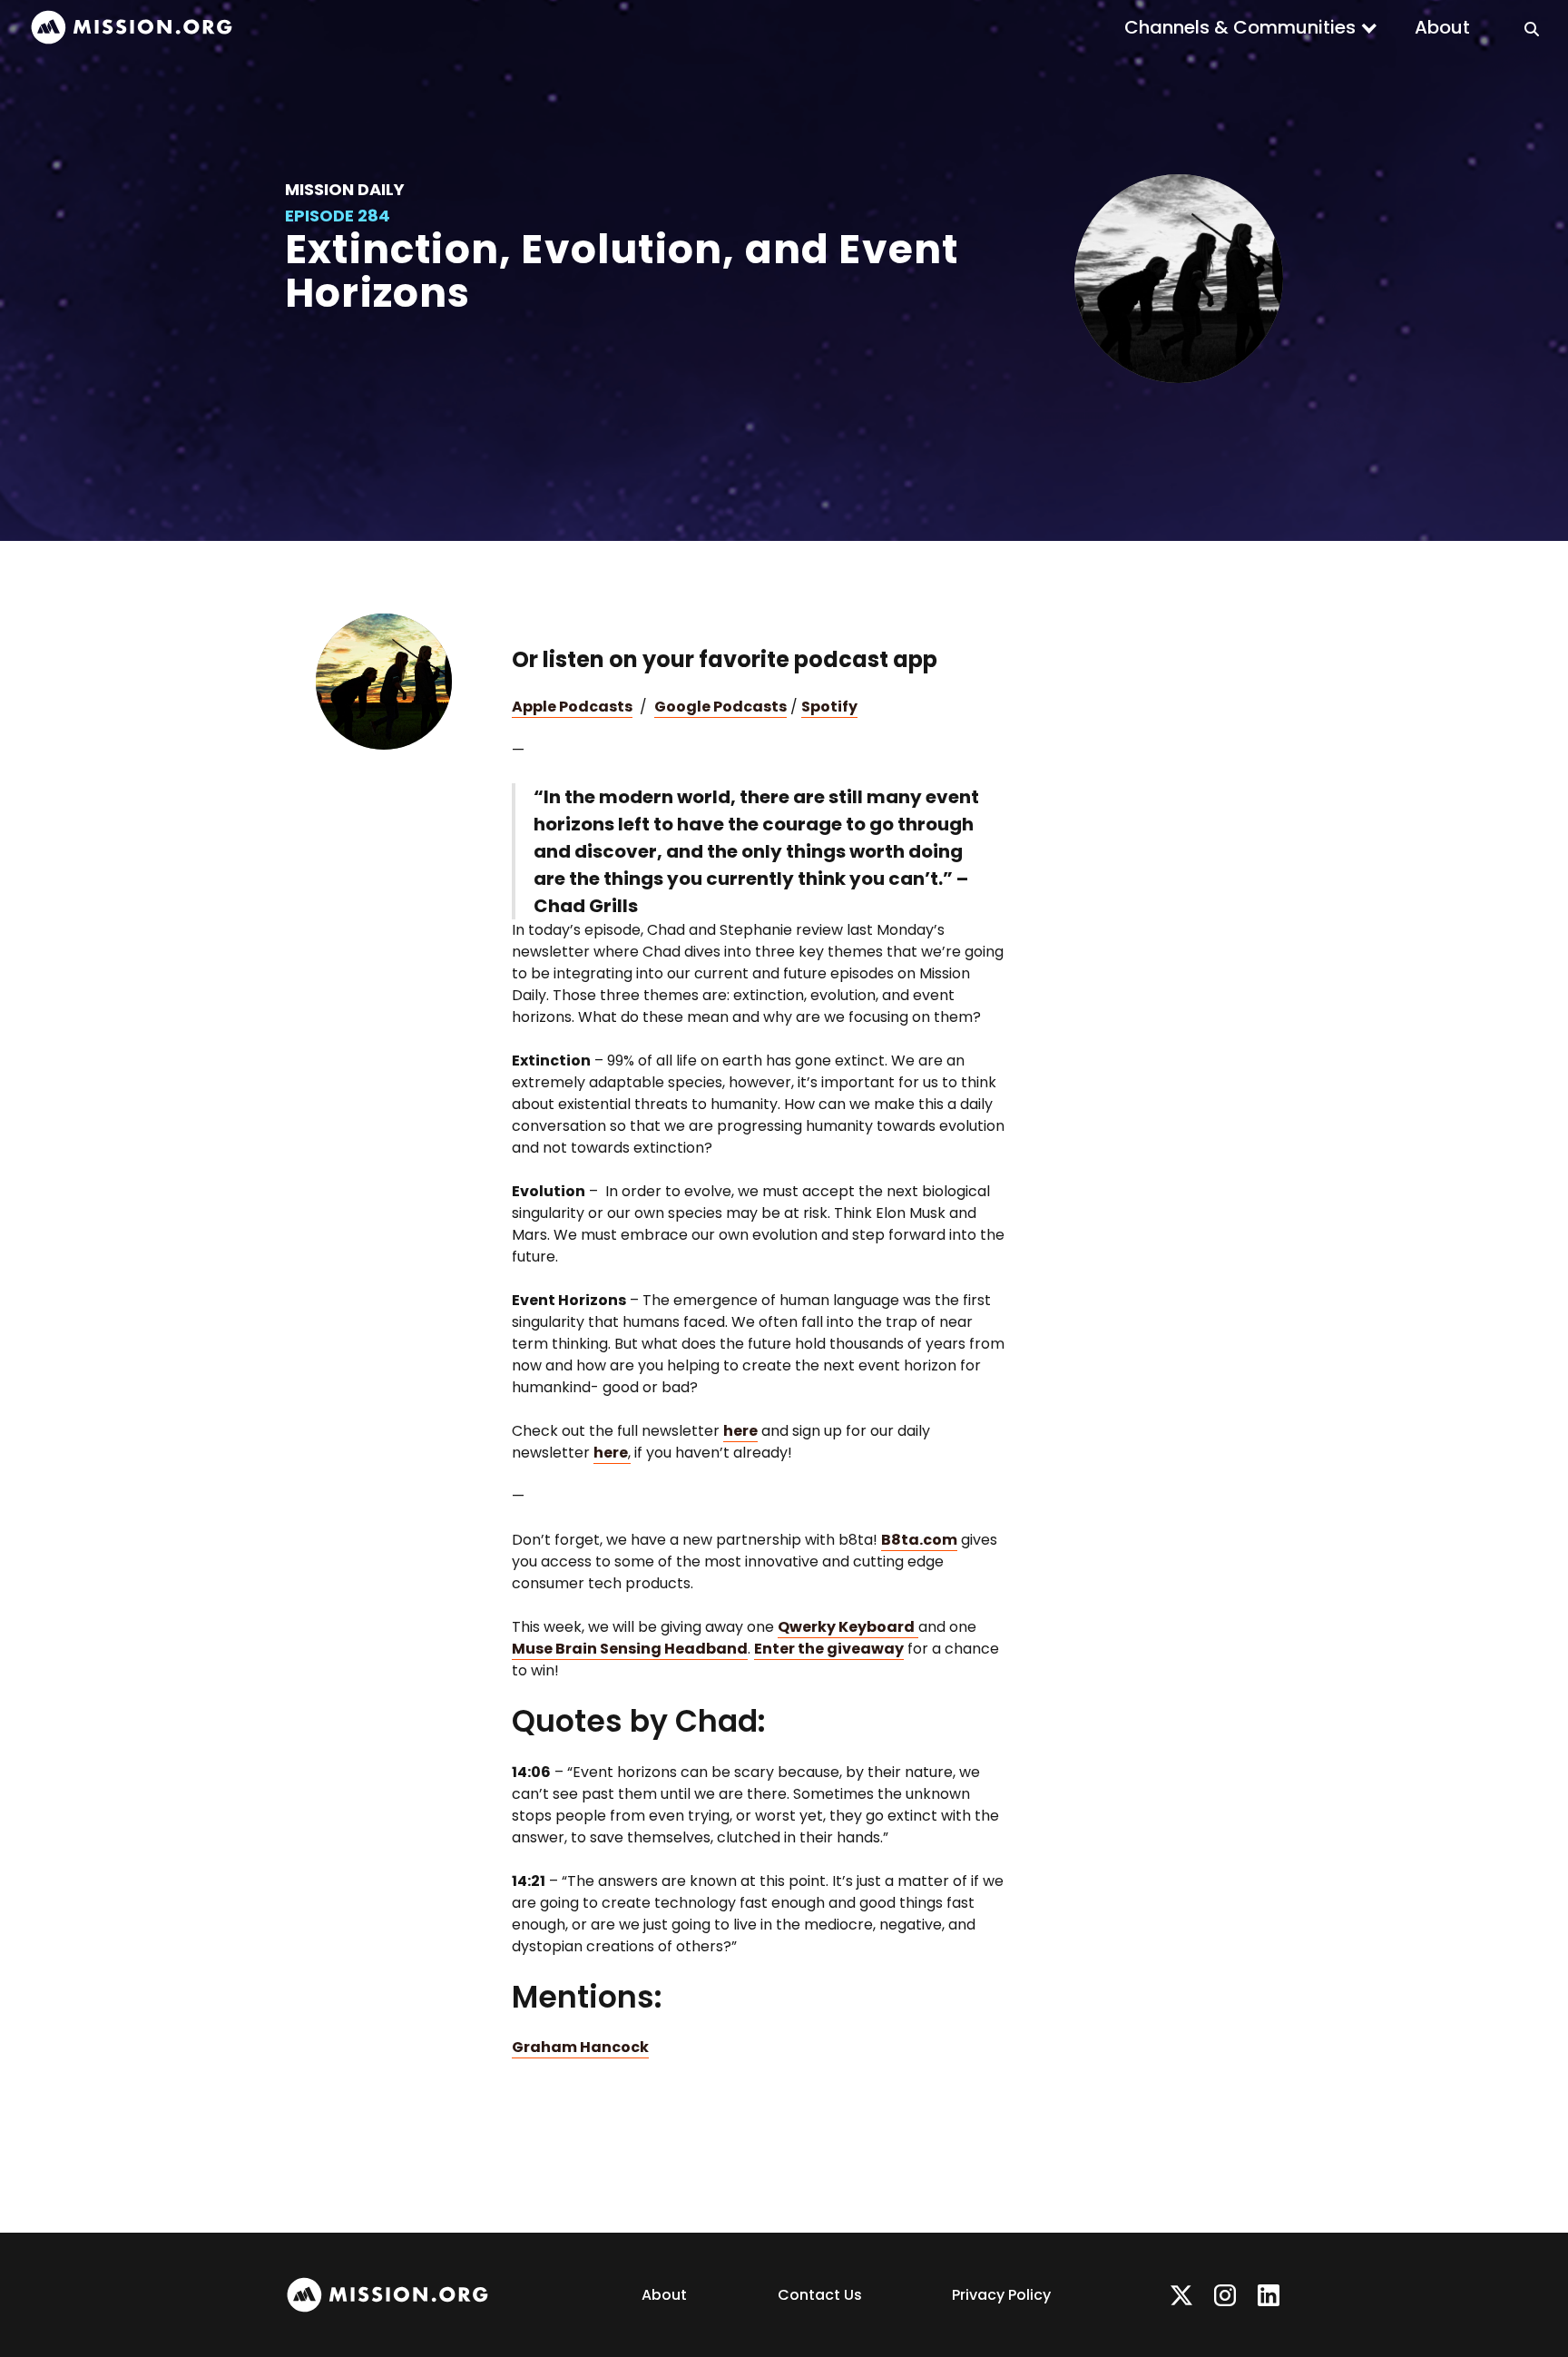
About (1442, 27)
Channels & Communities (1240, 27)
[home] (132, 28)
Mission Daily (345, 189)
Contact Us (820, 2295)
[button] (1251, 27)
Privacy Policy (1001, 2295)
